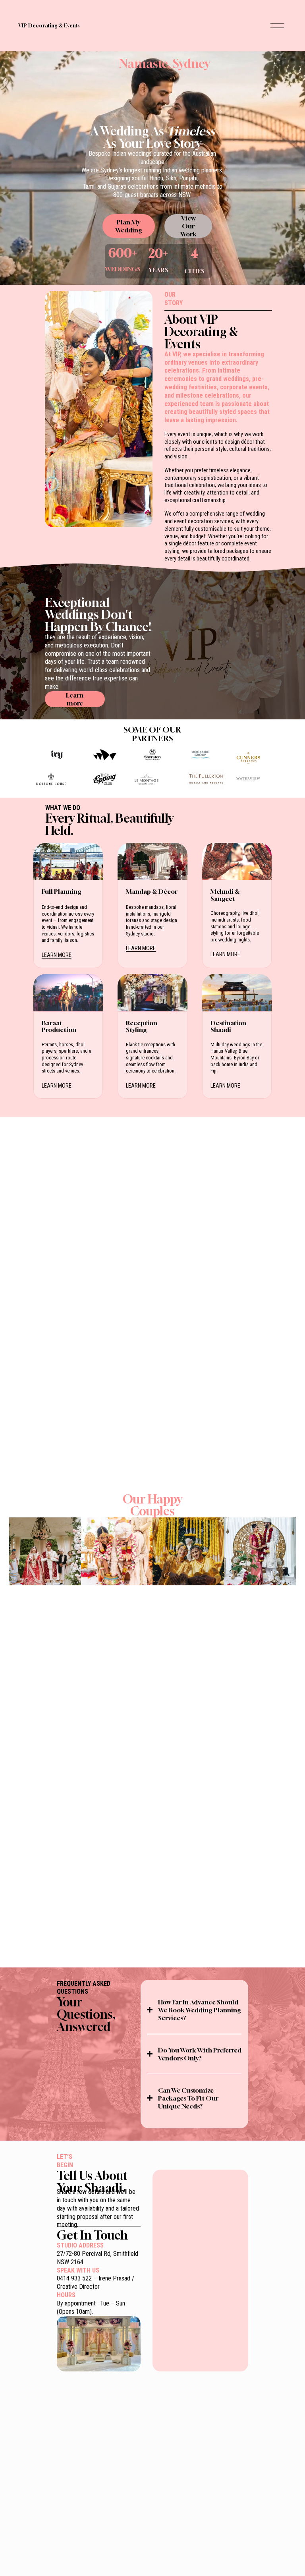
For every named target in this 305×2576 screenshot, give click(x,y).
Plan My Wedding (129, 226)
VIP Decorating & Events (49, 26)
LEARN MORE (57, 955)
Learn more (75, 699)
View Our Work (188, 226)
